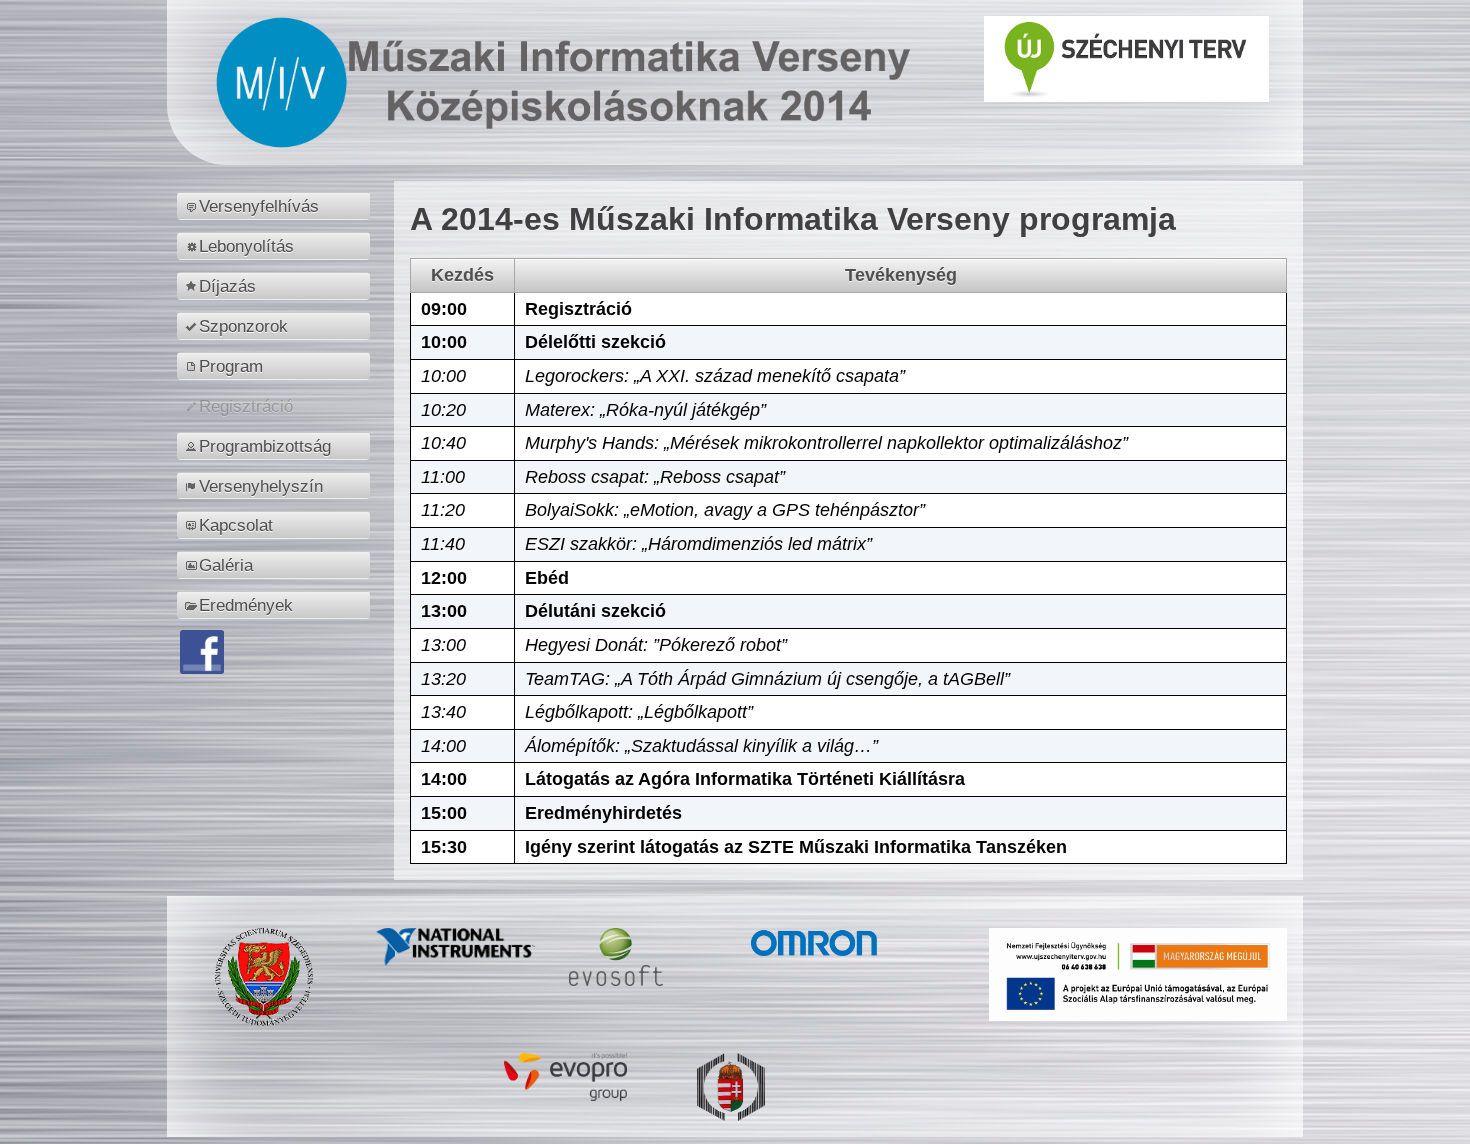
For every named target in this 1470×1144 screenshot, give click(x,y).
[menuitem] (276, 206)
